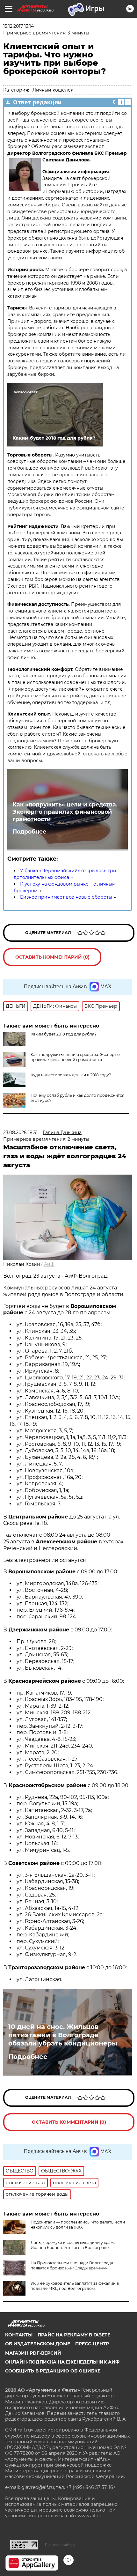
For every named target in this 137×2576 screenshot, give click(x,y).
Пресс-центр (92, 2344)
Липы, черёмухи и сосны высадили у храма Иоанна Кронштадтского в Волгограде (73, 2245)
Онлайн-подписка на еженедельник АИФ (62, 2362)
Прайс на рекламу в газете (74, 2335)
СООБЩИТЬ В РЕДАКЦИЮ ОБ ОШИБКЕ (53, 2371)
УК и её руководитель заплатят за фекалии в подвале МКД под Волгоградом (75, 2286)
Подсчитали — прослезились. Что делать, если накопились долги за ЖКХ (78, 2225)
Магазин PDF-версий (33, 2353)
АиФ (49, 1264)
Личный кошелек (53, 90)
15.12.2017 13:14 (18, 26)
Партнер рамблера (60, 2545)
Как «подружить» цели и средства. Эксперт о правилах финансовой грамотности (65, 812)
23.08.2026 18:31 (20, 1132)
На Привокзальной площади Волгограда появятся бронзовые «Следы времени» (72, 2265)
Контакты (19, 2335)
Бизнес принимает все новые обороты (66, 897)
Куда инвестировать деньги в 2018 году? (71, 1075)
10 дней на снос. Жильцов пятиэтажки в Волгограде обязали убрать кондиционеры (63, 2035)
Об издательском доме (38, 2344)
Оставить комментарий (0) (52, 957)
